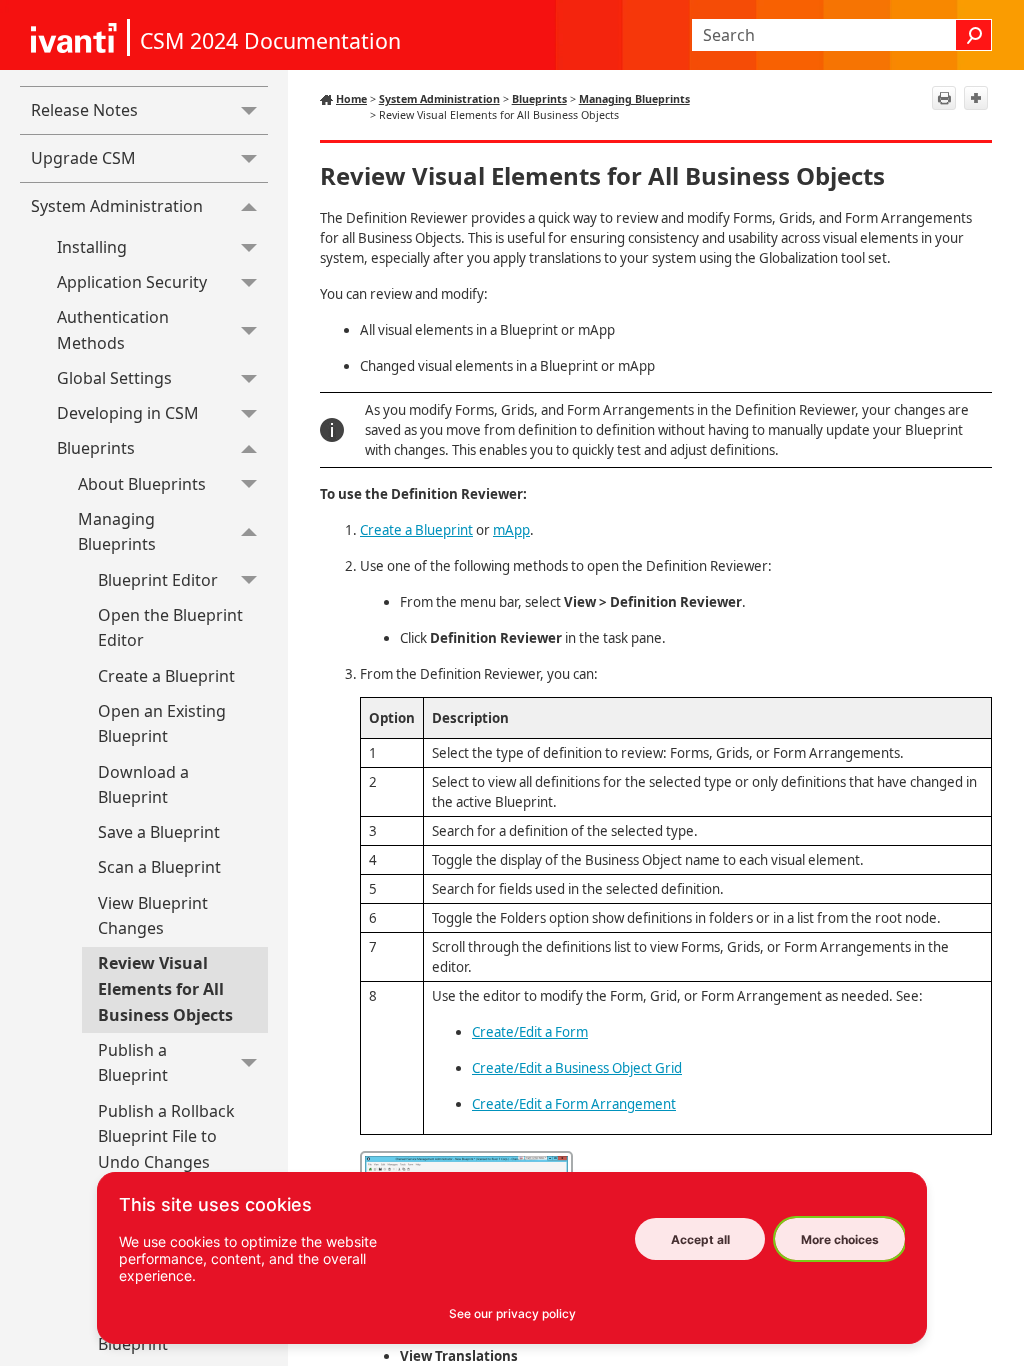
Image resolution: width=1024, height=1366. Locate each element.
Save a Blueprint (159, 832)
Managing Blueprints (117, 532)
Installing (92, 247)
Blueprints (96, 448)
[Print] (944, 98)
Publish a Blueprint (133, 1063)
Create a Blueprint (166, 676)
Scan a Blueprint (159, 867)
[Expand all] (976, 98)
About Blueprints (142, 484)
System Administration (117, 206)
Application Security (132, 282)
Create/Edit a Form (530, 1032)
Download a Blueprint (143, 785)
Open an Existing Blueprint (162, 724)
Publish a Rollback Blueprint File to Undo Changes (166, 1136)
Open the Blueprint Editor (170, 628)
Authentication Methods (113, 330)
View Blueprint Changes (153, 916)
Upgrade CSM (83, 158)
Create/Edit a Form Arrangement (574, 1104)
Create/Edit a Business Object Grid (577, 1068)
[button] (974, 35)
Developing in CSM (128, 413)
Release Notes (84, 110)
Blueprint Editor (158, 580)
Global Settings (114, 378)
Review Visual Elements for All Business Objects (165, 988)
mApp (511, 530)
